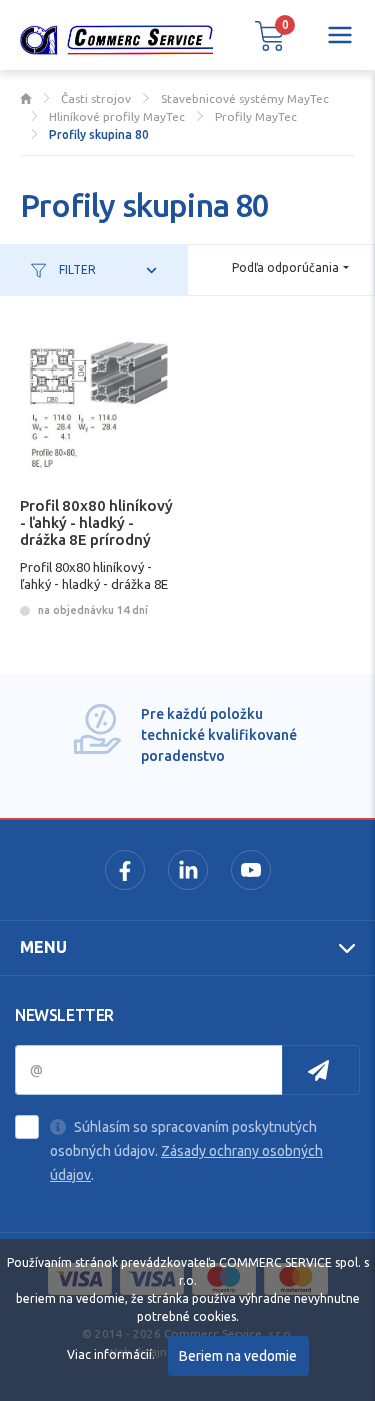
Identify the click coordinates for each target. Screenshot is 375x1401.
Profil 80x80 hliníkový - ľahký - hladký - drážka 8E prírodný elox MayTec (96, 530)
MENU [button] (43, 947)
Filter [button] (76, 269)
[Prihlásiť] (321, 1070)
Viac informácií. (111, 1354)
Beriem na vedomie (238, 1356)
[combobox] (290, 268)
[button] (270, 35)
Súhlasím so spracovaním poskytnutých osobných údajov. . (186, 1151)
